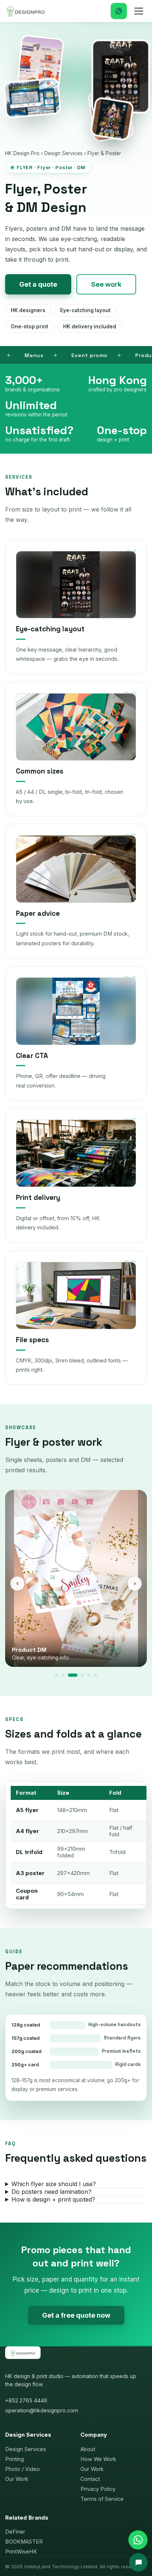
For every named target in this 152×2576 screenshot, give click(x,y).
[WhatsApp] (119, 11)
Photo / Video (23, 2469)
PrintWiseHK (21, 2551)
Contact (90, 2479)
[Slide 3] (70, 1675)
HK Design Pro (22, 153)
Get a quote (38, 284)
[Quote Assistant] (138, 2562)
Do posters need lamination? (51, 2192)
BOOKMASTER (24, 2542)
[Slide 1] (56, 1675)
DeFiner (15, 2532)
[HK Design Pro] (26, 11)
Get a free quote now (76, 2315)
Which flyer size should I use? (54, 2184)
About (88, 2449)
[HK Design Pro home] (23, 2356)
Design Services (63, 153)
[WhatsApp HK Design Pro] (138, 2540)
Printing (15, 2459)
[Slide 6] (96, 1675)
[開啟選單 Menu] (139, 11)
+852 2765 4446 (26, 2400)
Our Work (17, 2479)
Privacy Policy (98, 2489)
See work (106, 284)
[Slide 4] (79, 1675)
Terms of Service (102, 2499)
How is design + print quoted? (53, 2199)
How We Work (98, 2459)
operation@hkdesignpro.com (42, 2410)
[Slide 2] (63, 1675)
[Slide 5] (89, 1675)
